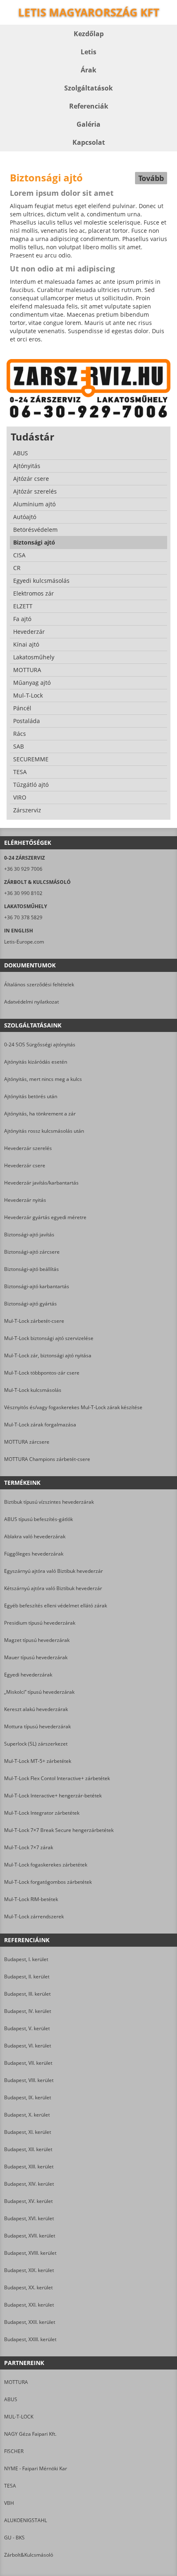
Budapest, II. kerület (27, 1977)
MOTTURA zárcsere (27, 1442)
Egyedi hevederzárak (28, 1675)
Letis (88, 52)
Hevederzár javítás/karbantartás (41, 1183)
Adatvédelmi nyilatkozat (31, 1002)
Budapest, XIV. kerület (29, 2184)
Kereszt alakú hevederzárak (36, 1709)
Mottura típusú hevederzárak (37, 1726)
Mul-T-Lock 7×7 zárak (29, 1847)
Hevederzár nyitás (25, 1200)
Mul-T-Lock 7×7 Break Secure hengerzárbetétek (59, 1830)
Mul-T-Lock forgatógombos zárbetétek (48, 1882)
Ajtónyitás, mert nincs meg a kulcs (43, 1079)
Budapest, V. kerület (27, 2028)
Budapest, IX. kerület (28, 2097)
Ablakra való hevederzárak (35, 1536)
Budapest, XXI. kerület (29, 2305)
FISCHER (14, 2451)
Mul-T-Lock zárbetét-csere (34, 1321)
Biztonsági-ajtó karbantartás (37, 1286)
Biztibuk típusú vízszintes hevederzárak (49, 1502)
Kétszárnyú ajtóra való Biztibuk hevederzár (53, 1588)
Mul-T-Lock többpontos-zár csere (42, 1373)
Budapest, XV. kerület (28, 2201)
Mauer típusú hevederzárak (36, 1657)
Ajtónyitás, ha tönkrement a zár (40, 1114)
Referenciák (89, 106)
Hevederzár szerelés (28, 1148)
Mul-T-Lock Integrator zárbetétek (42, 1813)
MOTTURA (16, 2382)
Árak (88, 70)
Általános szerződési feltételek (39, 984)
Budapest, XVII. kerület (30, 2236)
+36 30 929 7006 (23, 869)
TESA (10, 2486)
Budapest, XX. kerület (28, 2287)
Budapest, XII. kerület (28, 2149)
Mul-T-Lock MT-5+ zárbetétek (38, 1761)
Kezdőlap (89, 34)
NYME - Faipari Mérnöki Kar (36, 2468)
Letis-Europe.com (24, 942)
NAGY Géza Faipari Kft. (30, 2434)
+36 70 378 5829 (23, 917)
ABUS (11, 2399)
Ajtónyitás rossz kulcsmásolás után (44, 1131)
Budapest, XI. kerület (28, 2132)
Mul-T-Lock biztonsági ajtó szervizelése (49, 1338)
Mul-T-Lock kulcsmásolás (33, 1390)
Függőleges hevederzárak (34, 1554)
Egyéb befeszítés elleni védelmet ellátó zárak (56, 1606)
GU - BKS (14, 2538)
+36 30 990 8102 (23, 893)
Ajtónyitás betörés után (31, 1096)
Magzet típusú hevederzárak (37, 1640)
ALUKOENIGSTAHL (26, 2520)
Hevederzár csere (25, 1165)
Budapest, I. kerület (26, 1959)
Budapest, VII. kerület (28, 2063)
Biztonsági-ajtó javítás (29, 1235)
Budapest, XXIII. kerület (30, 2339)
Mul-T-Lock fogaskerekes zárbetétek (46, 1865)
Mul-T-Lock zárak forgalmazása (40, 1425)
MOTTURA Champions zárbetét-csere (47, 1459)
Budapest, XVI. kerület (29, 2218)
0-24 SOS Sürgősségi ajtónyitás (40, 1045)
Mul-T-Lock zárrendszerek (34, 1916)
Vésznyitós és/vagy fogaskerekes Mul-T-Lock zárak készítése (73, 1407)
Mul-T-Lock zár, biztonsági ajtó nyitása (48, 1355)
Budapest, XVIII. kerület (30, 2253)
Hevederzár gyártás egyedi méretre (45, 1217)
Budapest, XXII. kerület (30, 2322)
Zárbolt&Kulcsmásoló (29, 2555)
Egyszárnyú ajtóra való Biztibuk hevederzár (54, 1571)
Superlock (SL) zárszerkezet (36, 1744)
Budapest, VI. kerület (28, 2046)
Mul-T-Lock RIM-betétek (31, 1899)
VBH (9, 2503)
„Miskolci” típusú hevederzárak (39, 1692)
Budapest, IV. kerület (28, 2011)
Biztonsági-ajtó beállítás (31, 1269)
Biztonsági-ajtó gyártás (30, 1304)
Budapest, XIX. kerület (29, 2270)
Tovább (151, 178)
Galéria (88, 124)
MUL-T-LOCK (19, 2417)
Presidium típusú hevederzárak (40, 1623)
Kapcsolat (89, 142)
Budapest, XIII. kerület (29, 2167)
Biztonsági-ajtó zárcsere (32, 1252)
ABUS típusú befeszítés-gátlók (38, 1519)
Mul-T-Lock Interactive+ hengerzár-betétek (53, 1796)
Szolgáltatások (88, 88)
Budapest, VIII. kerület (29, 2080)
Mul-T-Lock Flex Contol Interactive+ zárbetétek (57, 1778)
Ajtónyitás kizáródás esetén (36, 1062)
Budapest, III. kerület (27, 1994)
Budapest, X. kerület (27, 2115)
